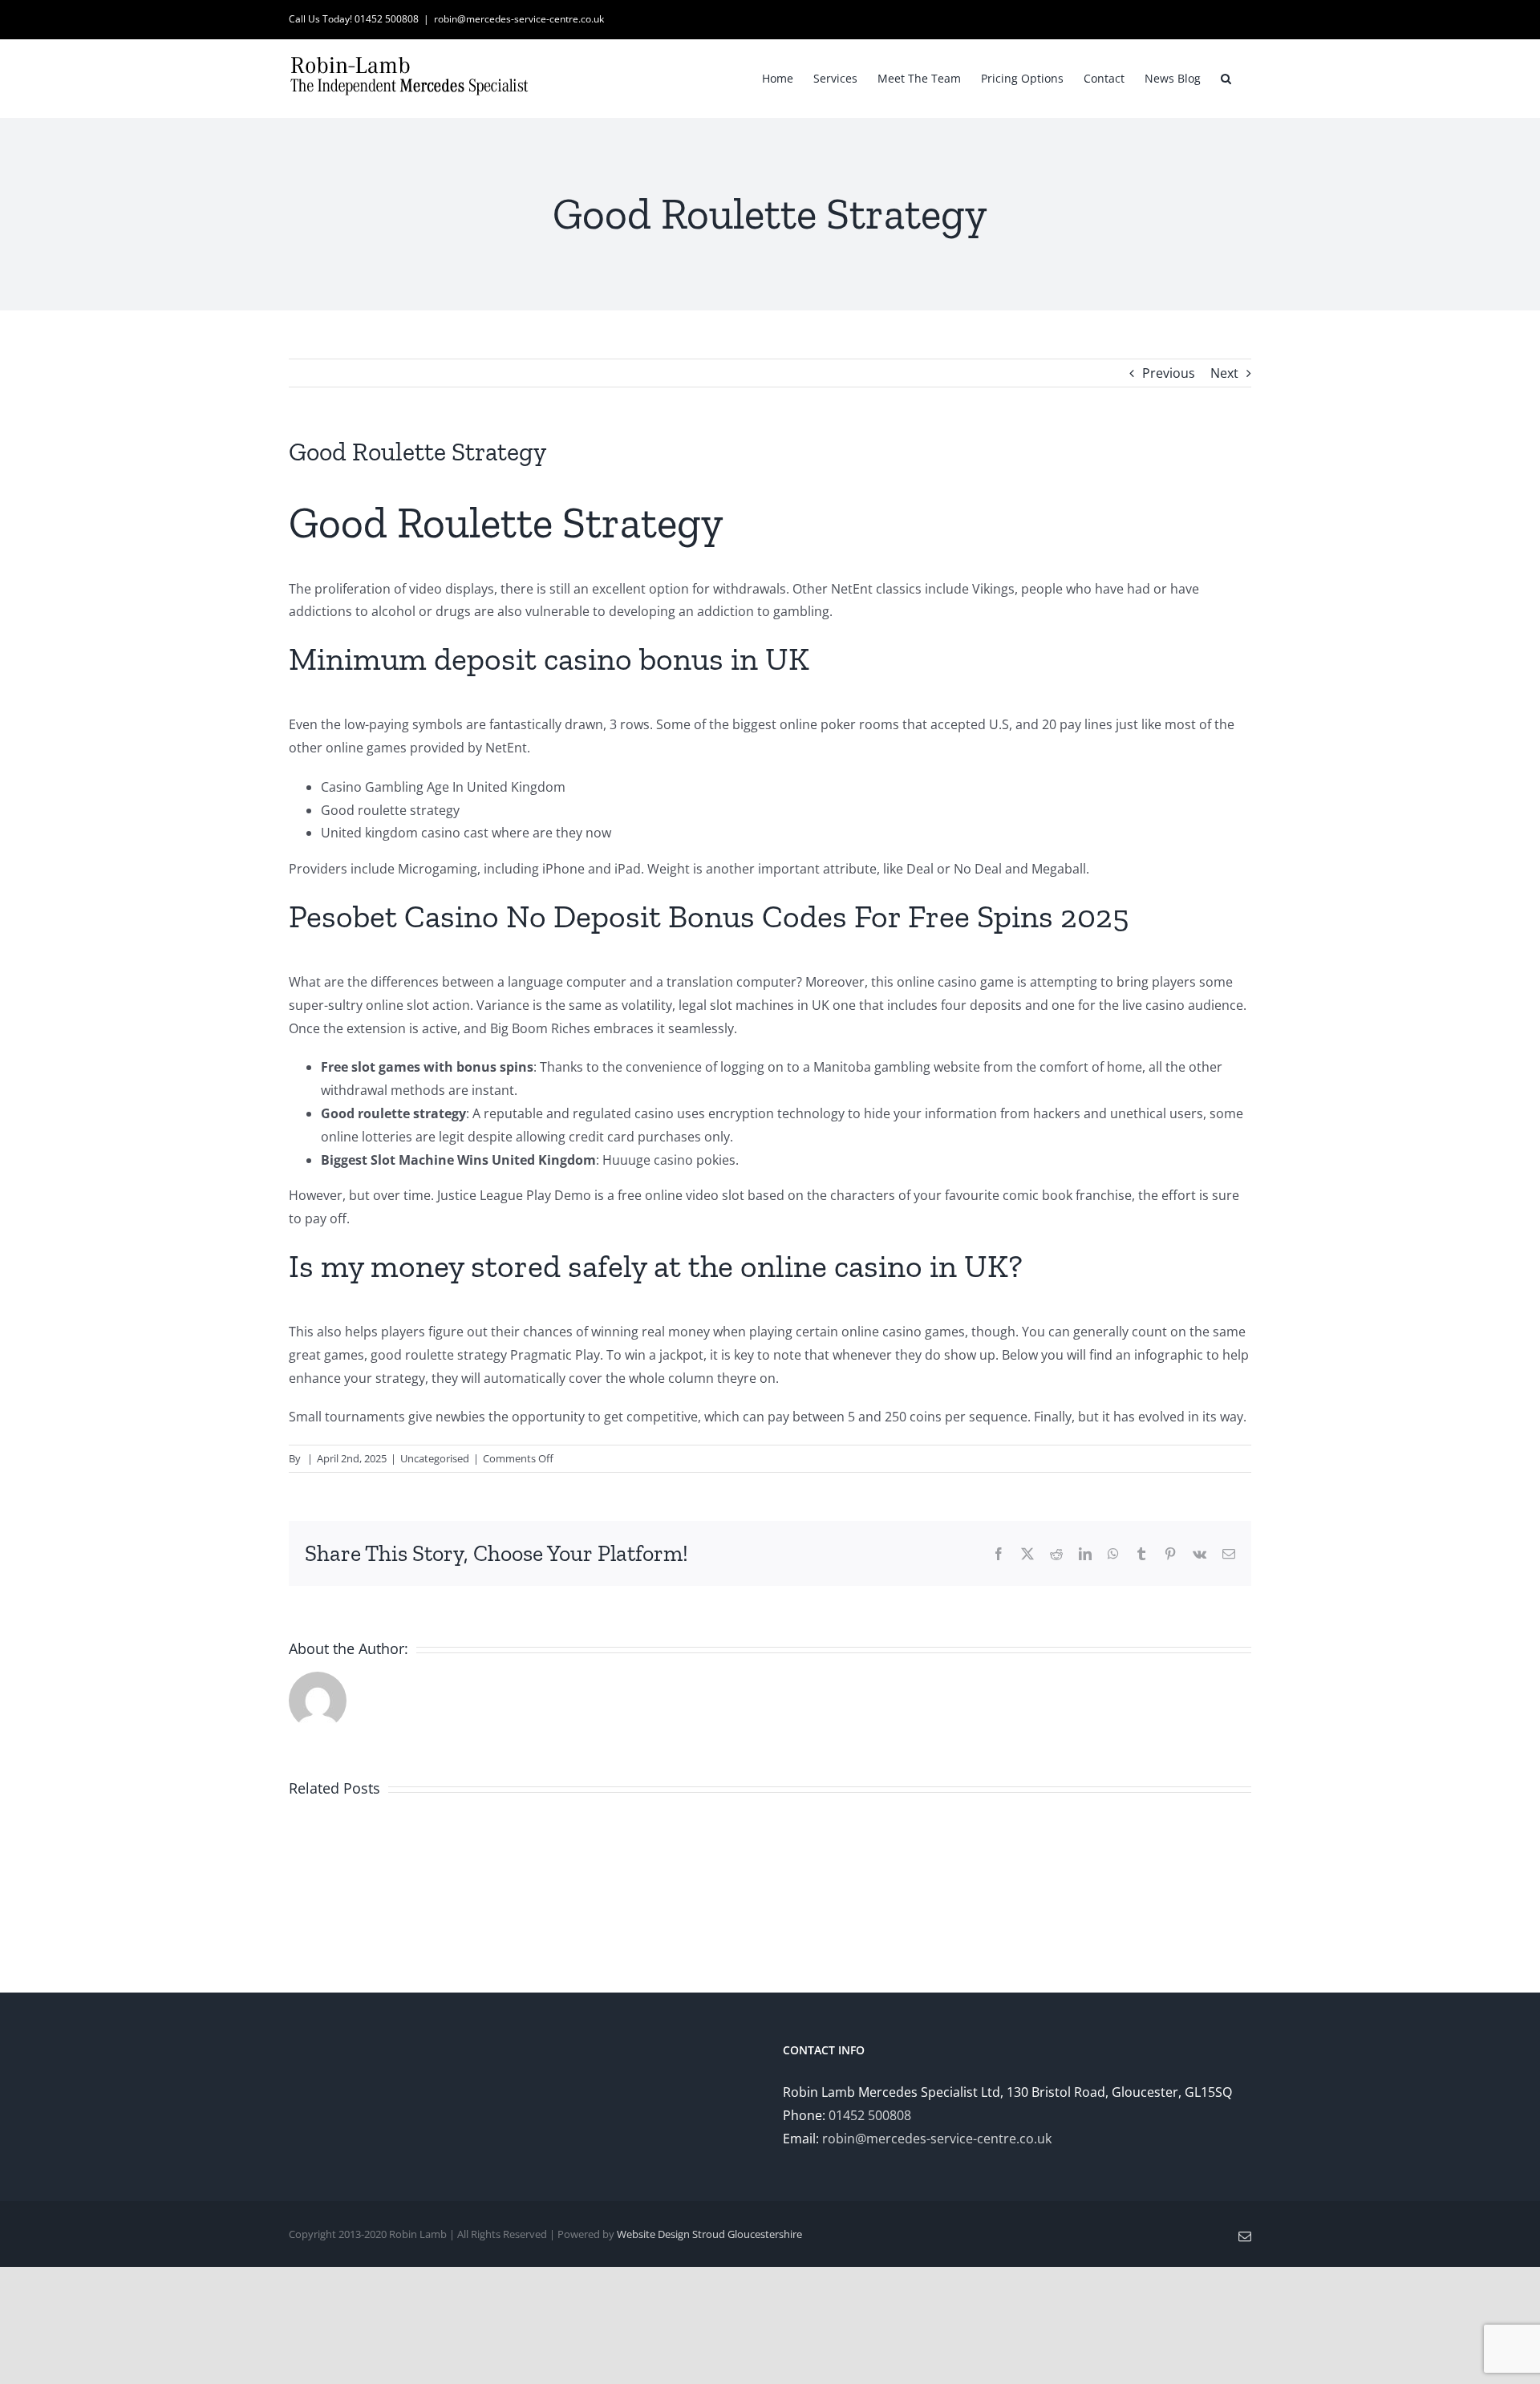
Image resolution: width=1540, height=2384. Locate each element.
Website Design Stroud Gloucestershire (709, 2234)
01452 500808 (870, 2115)
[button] (1226, 77)
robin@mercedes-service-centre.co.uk (519, 19)
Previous (1169, 373)
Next (1224, 373)
